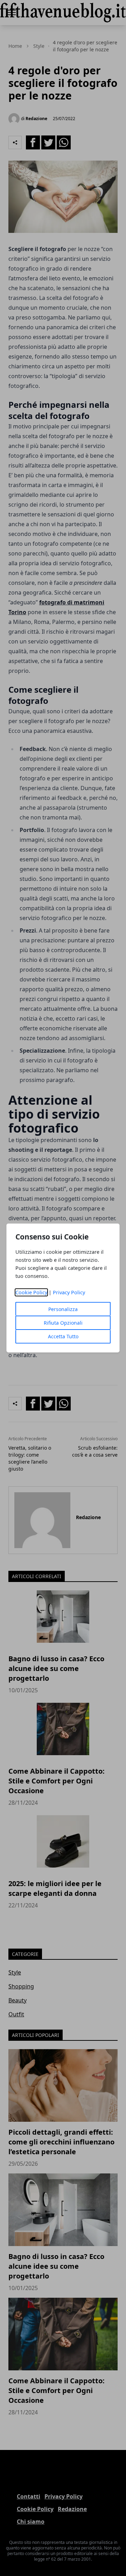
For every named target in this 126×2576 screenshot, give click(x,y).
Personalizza (63, 1309)
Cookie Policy (31, 1292)
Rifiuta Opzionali (63, 1323)
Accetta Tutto (63, 1336)
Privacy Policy (69, 1292)
